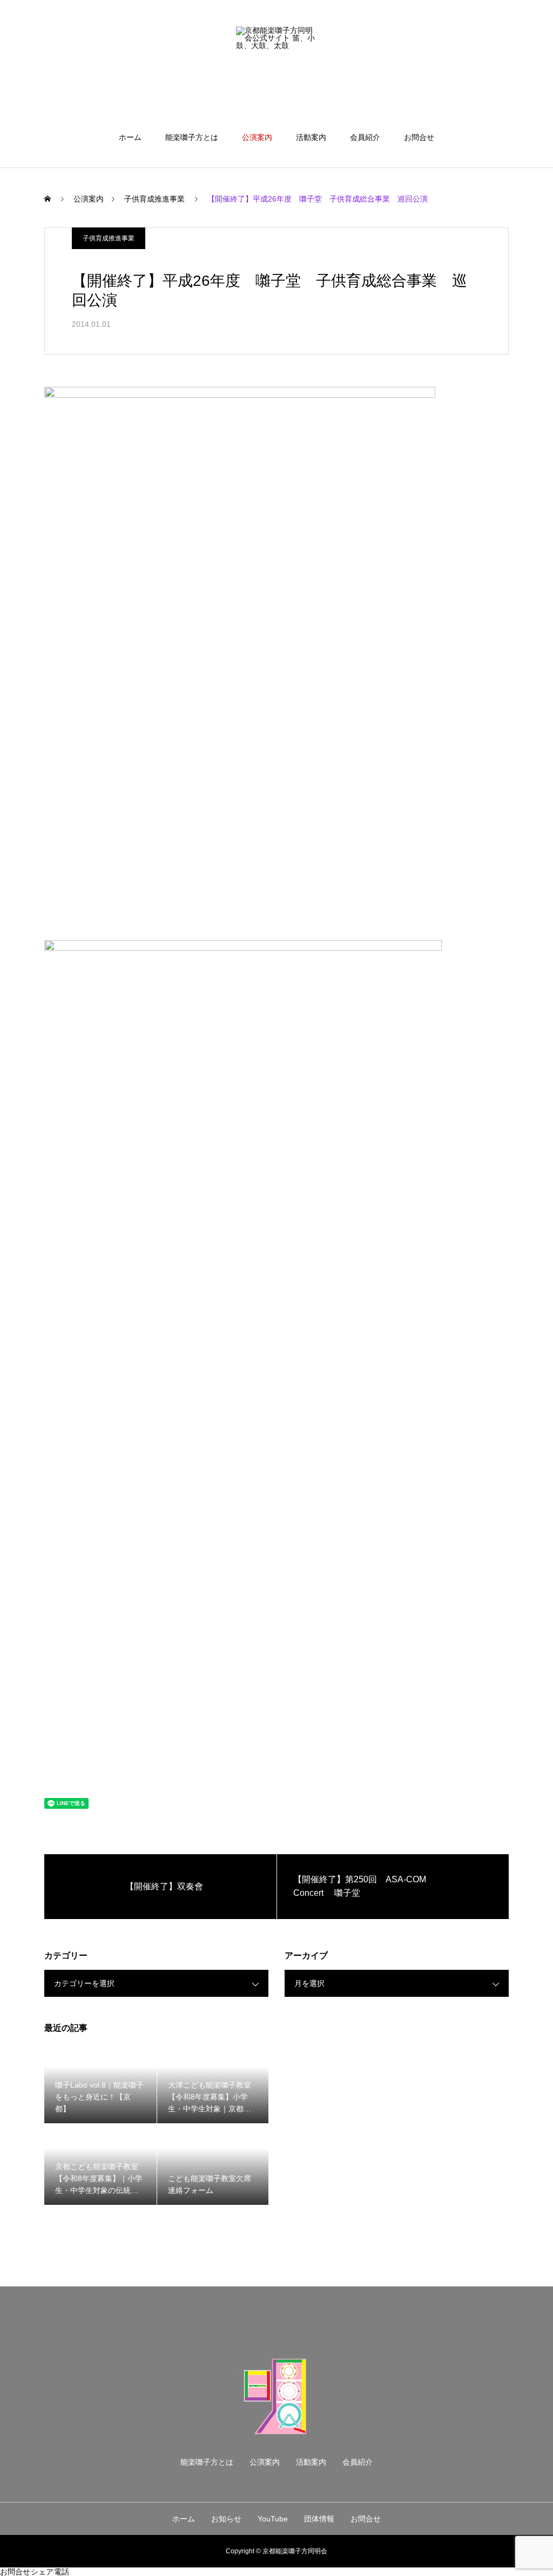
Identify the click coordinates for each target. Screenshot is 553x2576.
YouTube (273, 2519)
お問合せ (419, 137)
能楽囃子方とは (192, 137)
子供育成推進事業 (109, 238)
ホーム (130, 137)
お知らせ (226, 2519)
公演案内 (257, 137)
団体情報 (319, 2519)
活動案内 (311, 137)
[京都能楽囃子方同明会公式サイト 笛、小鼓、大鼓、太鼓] (276, 67)
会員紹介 (365, 137)
